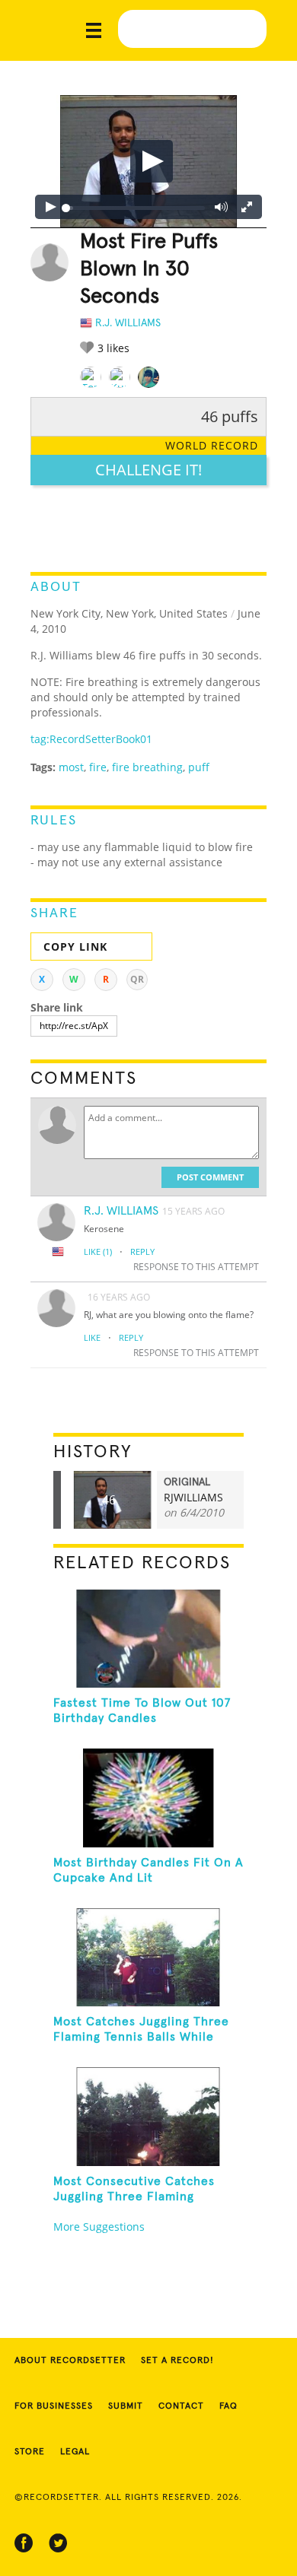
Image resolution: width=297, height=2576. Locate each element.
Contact (181, 2406)
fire (98, 767)
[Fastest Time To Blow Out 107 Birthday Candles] (149, 1639)
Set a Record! (177, 2361)
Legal (75, 2452)
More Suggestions (99, 2227)
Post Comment (210, 1177)
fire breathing (147, 767)
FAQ (228, 2406)
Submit (126, 2406)
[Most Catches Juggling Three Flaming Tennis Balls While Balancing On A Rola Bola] (149, 1957)
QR (137, 979)
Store (30, 2452)
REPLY (142, 1251)
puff (199, 767)
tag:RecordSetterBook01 (91, 739)
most (71, 767)
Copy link (75, 947)
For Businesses (54, 2406)
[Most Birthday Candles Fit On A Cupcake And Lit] (149, 1798)
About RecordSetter (70, 2361)
